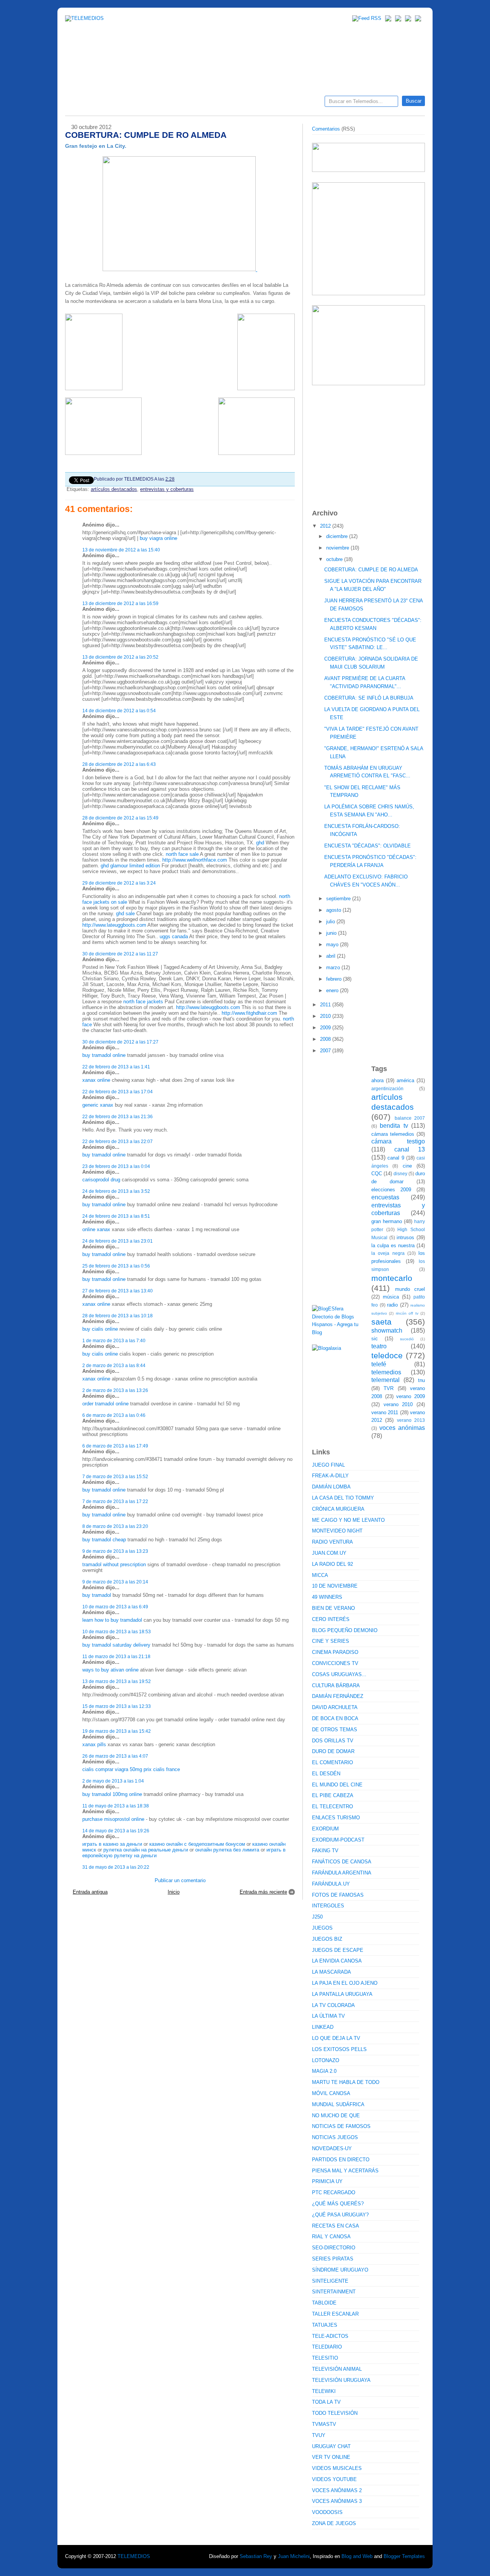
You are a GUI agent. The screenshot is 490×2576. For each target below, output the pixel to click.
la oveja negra (388, 1253)
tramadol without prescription (114, 1564)
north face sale (182, 854)
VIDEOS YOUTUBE (334, 2479)
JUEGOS (322, 1928)
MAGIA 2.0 (324, 2071)
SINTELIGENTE (330, 2281)
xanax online (96, 1080)
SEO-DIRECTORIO (334, 2248)
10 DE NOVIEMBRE (335, 1586)
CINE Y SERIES (331, 1641)
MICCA (320, 1575)
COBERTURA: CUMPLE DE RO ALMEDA (371, 570)
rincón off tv (407, 1313)
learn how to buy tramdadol (112, 1620)
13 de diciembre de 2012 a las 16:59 (120, 603)
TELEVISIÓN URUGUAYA (341, 2380)
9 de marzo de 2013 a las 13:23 (115, 1551)
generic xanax (98, 1105)
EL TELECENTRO (332, 1806)
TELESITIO (325, 2358)
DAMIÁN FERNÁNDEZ (338, 1696)
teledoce (387, 1355)
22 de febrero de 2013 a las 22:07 (118, 1141)
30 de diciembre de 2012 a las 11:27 (120, 954)
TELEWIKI (324, 2391)
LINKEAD (323, 2027)
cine (407, 1166)
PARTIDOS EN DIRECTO (341, 2160)
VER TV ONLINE (331, 2457)
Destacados (96, 104)
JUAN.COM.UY (329, 1553)
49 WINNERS (327, 1597)
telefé (379, 1364)
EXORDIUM (325, 1829)
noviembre (338, 548)
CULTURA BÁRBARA (336, 1685)
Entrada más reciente (263, 1892)
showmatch (387, 1331)
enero (333, 990)
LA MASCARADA (332, 1972)
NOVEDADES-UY (332, 2148)
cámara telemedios (393, 1134)
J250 (317, 1917)
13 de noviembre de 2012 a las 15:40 (121, 550)
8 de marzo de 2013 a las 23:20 (115, 1526)
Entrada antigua (90, 1892)
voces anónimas (402, 1428)
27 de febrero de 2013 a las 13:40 (118, 1291)
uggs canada (174, 936)
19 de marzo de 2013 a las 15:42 (117, 1731)
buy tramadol (97, 1595)
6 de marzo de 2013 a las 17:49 (115, 1446)
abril (332, 956)
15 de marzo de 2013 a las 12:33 (117, 1706)
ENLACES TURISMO (336, 1818)
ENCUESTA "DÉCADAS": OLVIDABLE (367, 846)
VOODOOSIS (327, 2512)
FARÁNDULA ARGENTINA (342, 1873)
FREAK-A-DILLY (330, 1476)
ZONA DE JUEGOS (334, 2523)
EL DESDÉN (326, 1774)
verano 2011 (385, 1412)
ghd (260, 843)
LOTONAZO (326, 2060)
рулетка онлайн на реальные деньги (146, 1850)
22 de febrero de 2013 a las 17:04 (118, 1092)
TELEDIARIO (327, 2347)
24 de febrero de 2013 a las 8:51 (116, 1216)
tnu (421, 1380)
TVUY (319, 2435)
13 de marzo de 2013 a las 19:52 (117, 1681)
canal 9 (396, 1158)
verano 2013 (411, 1420)
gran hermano (387, 1221)
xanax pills (94, 1744)
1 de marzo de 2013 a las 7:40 (114, 1340)
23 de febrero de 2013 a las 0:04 (116, 1166)
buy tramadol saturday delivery (116, 1645)
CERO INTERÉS (331, 1619)
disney (400, 1174)
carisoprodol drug (101, 1180)
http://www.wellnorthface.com (195, 860)
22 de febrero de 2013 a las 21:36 (118, 1116)
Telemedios (296, 104)
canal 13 (410, 1149)
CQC (377, 1174)
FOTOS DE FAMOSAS (338, 1895)
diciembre (338, 536)
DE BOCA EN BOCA (335, 1718)
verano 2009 (411, 1396)
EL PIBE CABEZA (333, 1795)
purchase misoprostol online (113, 1819)
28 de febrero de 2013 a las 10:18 (118, 1316)
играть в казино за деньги (112, 1844)
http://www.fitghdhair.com (249, 1013)
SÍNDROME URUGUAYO (340, 2270)
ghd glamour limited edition (130, 866)
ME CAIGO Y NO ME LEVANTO (348, 1520)
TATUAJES (325, 2325)
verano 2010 (398, 1404)
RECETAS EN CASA (336, 2226)
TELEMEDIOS (134, 2556)
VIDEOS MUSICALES (337, 2468)
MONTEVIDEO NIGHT (337, 1531)
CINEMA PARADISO (335, 1652)
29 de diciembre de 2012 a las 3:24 (119, 883)
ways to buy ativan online (110, 1670)
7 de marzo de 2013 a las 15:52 (115, 1476)
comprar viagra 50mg (119, 1769)
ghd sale (125, 913)
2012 (326, 526)
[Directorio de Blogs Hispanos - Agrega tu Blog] (339, 1332)
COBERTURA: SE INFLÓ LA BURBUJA (369, 698)
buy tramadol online (104, 1055)
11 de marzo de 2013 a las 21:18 (116, 1656)
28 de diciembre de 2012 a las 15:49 (120, 818)
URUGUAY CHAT (331, 2446)
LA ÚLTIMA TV (328, 2016)
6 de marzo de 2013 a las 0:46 (114, 1415)
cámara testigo (398, 1141)
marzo (334, 967)
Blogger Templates (404, 2556)
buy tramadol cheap (104, 1540)
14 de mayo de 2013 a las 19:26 (116, 1831)
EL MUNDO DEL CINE (337, 1785)
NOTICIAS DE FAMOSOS (341, 2126)
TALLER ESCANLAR (335, 2314)
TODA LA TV (326, 2402)
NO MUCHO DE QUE (336, 2116)
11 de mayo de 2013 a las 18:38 (116, 1806)
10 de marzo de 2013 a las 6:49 (115, 1607)
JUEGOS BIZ (327, 1939)
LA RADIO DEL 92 (332, 1564)
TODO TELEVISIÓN (335, 2413)
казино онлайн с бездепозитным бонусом (197, 1844)
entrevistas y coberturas (167, 489)
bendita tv (394, 1126)
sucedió (407, 1339)
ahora (377, 1080)
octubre (335, 559)
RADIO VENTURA (332, 1542)
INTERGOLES (328, 1906)
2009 (326, 1028)
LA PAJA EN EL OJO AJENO (345, 1983)
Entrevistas (163, 104)
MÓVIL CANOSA (331, 2093)
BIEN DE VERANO (333, 1608)
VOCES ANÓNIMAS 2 (337, 2490)
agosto (334, 910)
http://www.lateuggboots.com (114, 925)
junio (332, 933)
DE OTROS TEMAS (335, 1730)
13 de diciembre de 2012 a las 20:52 (120, 657)
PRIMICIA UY (327, 2181)
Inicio (174, 1892)
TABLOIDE (324, 2303)
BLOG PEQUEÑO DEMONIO (345, 1630)
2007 (326, 1051)
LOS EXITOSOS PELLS (339, 2049)
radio (392, 1305)
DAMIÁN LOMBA (331, 1487)
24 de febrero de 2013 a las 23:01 (118, 1241)
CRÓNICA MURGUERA (338, 1509)
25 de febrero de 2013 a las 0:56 (116, 1266)
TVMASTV (324, 2424)
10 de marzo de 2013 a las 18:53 (117, 1631)
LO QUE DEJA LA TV (336, 2038)
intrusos (405, 1237)
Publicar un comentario (180, 1880)
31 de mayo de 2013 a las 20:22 (116, 1867)
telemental (385, 1380)
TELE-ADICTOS (330, 2336)
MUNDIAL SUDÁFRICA (338, 2104)
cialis (88, 1769)
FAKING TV (325, 1851)
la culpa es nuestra (393, 1245)
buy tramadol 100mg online (112, 1794)
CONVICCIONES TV (335, 1663)
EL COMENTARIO (332, 1762)
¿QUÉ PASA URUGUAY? (340, 2215)
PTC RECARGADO (334, 2192)
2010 (326, 1016)
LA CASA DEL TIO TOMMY (343, 1498)
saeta (381, 1322)
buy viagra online (158, 538)
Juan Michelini (294, 2556)
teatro (379, 1346)
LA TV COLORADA (333, 2005)
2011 (326, 1005)
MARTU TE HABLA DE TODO (346, 2082)
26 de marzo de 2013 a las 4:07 (115, 1756)
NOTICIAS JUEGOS (335, 2137)
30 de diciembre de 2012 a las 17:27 (120, 1042)
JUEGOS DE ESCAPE (338, 1950)
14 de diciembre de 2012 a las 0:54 (119, 711)
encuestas (385, 1197)
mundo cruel (410, 1289)
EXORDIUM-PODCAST (338, 1840)
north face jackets (143, 1002)
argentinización (387, 1088)
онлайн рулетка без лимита (227, 1850)
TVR (389, 1388)
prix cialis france (162, 1769)
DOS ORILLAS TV (333, 1741)
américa (405, 1080)
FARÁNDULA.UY (331, 1884)
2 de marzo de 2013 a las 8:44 (114, 1365)
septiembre (339, 899)
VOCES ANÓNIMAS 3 (337, 2501)
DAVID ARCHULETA (335, 1707)
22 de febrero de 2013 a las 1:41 (116, 1067)
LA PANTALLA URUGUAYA (342, 1994)
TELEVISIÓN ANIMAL (337, 2369)
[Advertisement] (369, 443)
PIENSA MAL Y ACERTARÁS (345, 2171)
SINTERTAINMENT (334, 2292)
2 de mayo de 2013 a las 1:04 (113, 1781)
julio (331, 922)
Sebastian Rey (256, 2556)
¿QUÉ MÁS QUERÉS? (338, 2204)
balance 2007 (410, 1118)
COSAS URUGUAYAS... (339, 1674)
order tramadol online (105, 1404)
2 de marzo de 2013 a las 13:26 (115, 1390)
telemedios (386, 1372)
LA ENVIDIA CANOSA (337, 1961)
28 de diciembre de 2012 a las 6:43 (119, 764)
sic (375, 1339)
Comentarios (326, 129)
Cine (215, 104)
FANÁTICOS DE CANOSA (342, 1862)
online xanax (96, 1229)
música (391, 1297)
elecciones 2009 (391, 1190)
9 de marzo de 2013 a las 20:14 (115, 1582)
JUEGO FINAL (328, 1465)
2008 (326, 1039)
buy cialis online (100, 1329)
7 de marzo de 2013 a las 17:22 (115, 1501)
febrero (335, 979)
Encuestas (248, 104)
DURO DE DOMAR (333, 1751)
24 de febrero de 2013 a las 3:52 (116, 1191)
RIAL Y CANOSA (331, 2237)
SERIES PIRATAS (333, 2259)
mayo (333, 945)
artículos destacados (114, 489)
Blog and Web (357, 2556)
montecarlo (392, 1278)
